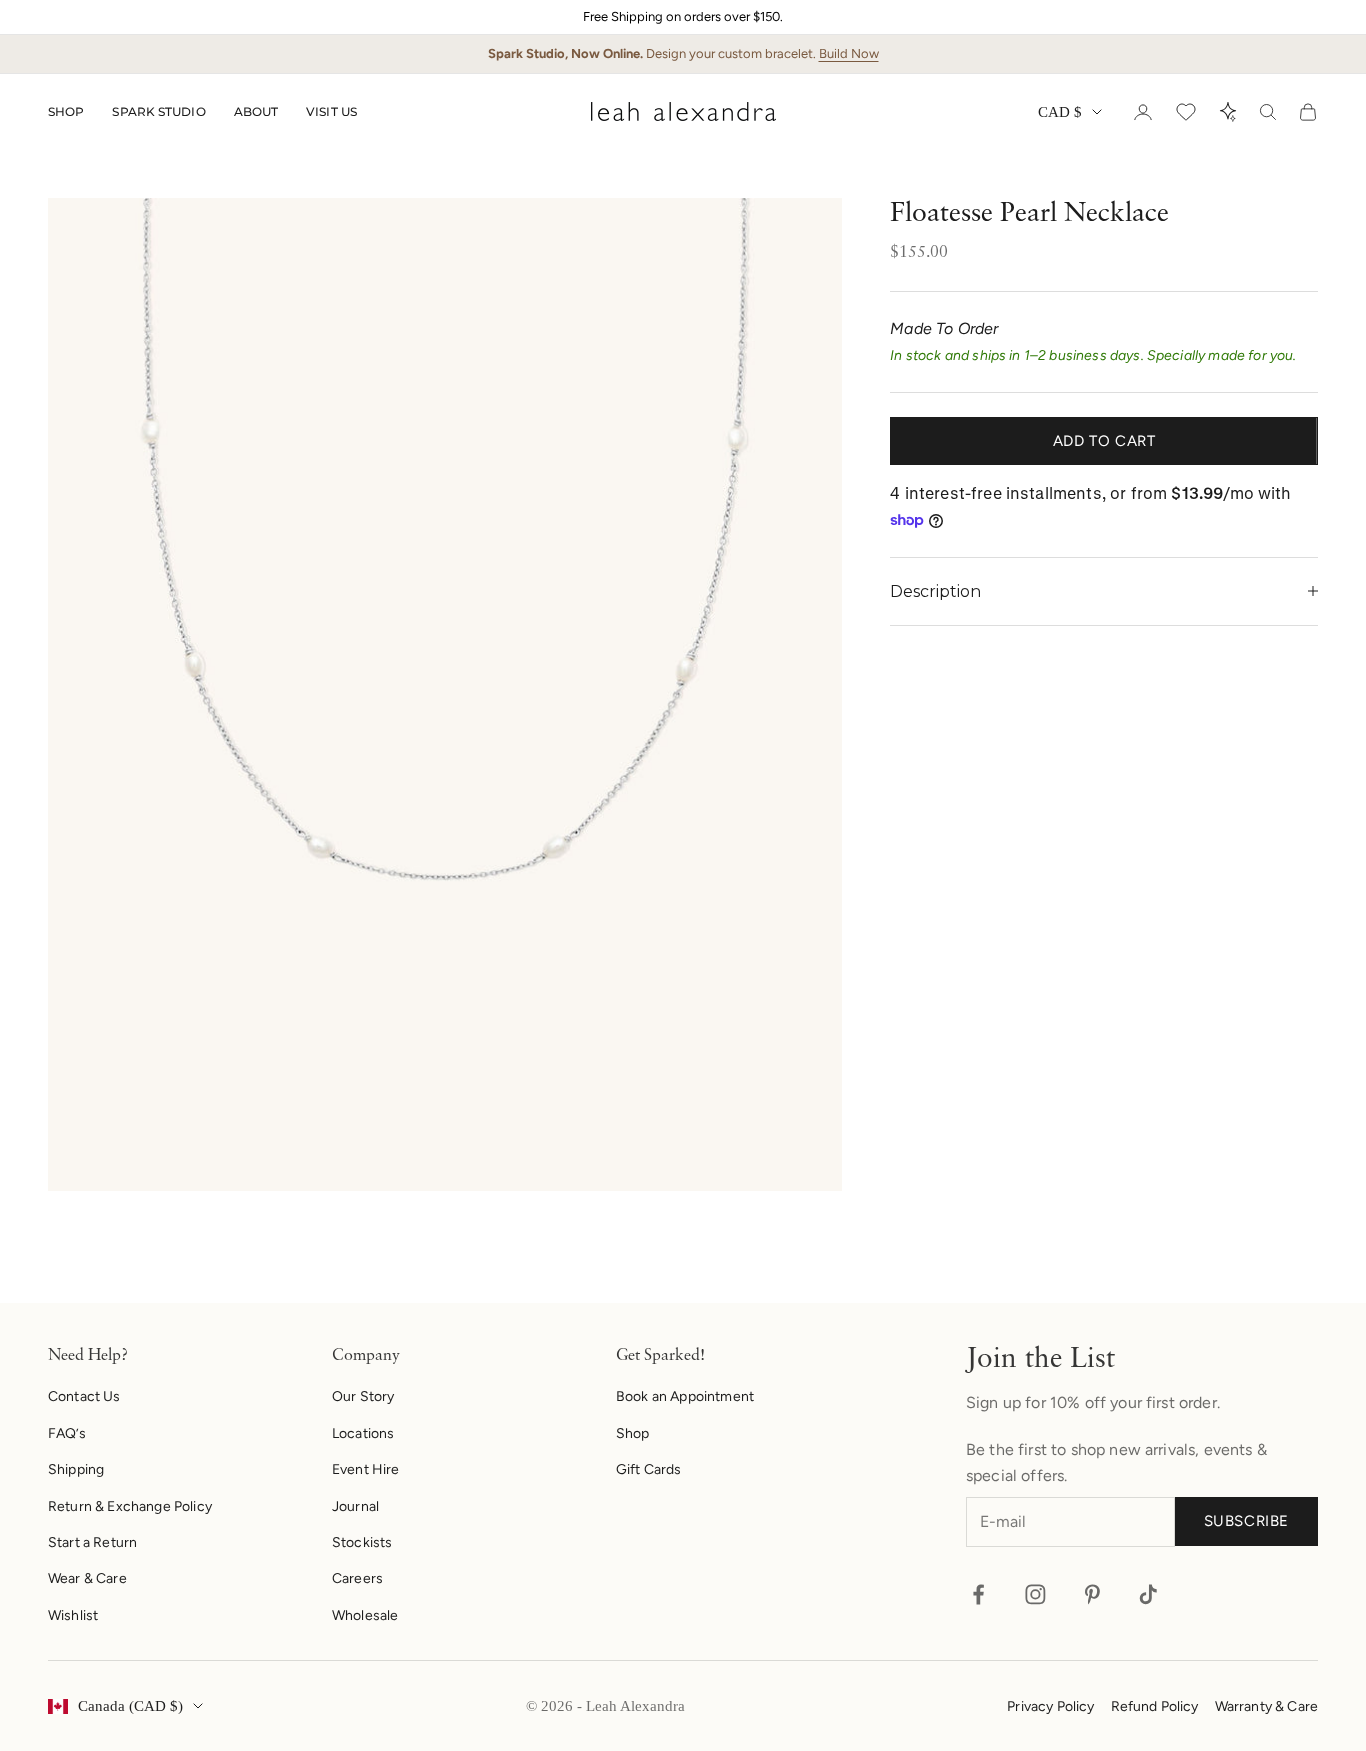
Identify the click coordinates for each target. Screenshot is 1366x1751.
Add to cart (1104, 441)
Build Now (849, 53)
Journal (355, 1506)
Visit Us (331, 111)
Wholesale (365, 1615)
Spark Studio (158, 111)
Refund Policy (1155, 1706)
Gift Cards (649, 1469)
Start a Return (92, 1542)
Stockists (362, 1542)
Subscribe (1246, 1521)
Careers (357, 1578)
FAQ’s (67, 1433)
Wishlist (73, 1615)
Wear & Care (87, 1578)
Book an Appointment (685, 1396)
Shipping (76, 1469)
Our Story (363, 1396)
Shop (66, 111)
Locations (363, 1433)
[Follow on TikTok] (1148, 1594)
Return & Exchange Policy (130, 1506)
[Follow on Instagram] (1035, 1594)
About (256, 111)
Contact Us (84, 1396)
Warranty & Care (1266, 1706)
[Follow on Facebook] (978, 1594)
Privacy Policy (1050, 1706)
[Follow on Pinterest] (1092, 1594)
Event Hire (366, 1469)
